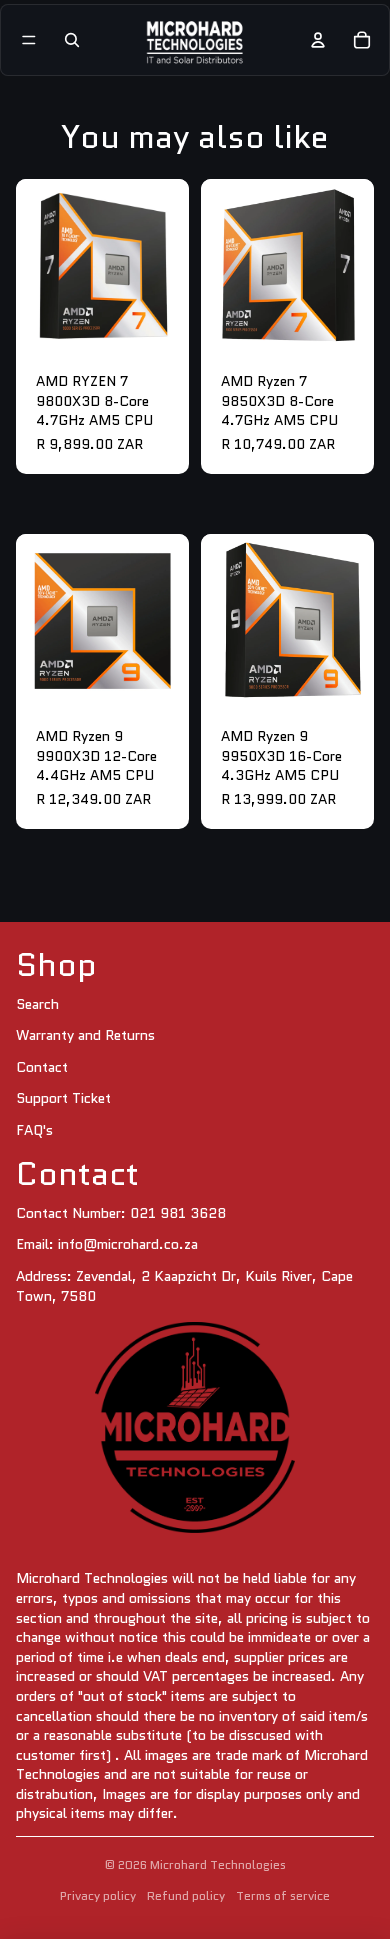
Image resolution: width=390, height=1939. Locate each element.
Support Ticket (63, 1098)
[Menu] (29, 40)
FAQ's (34, 1130)
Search (37, 1004)
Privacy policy (98, 1895)
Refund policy (186, 1895)
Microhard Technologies (218, 1864)
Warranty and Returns (85, 1035)
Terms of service (283, 1895)
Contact (42, 1067)
